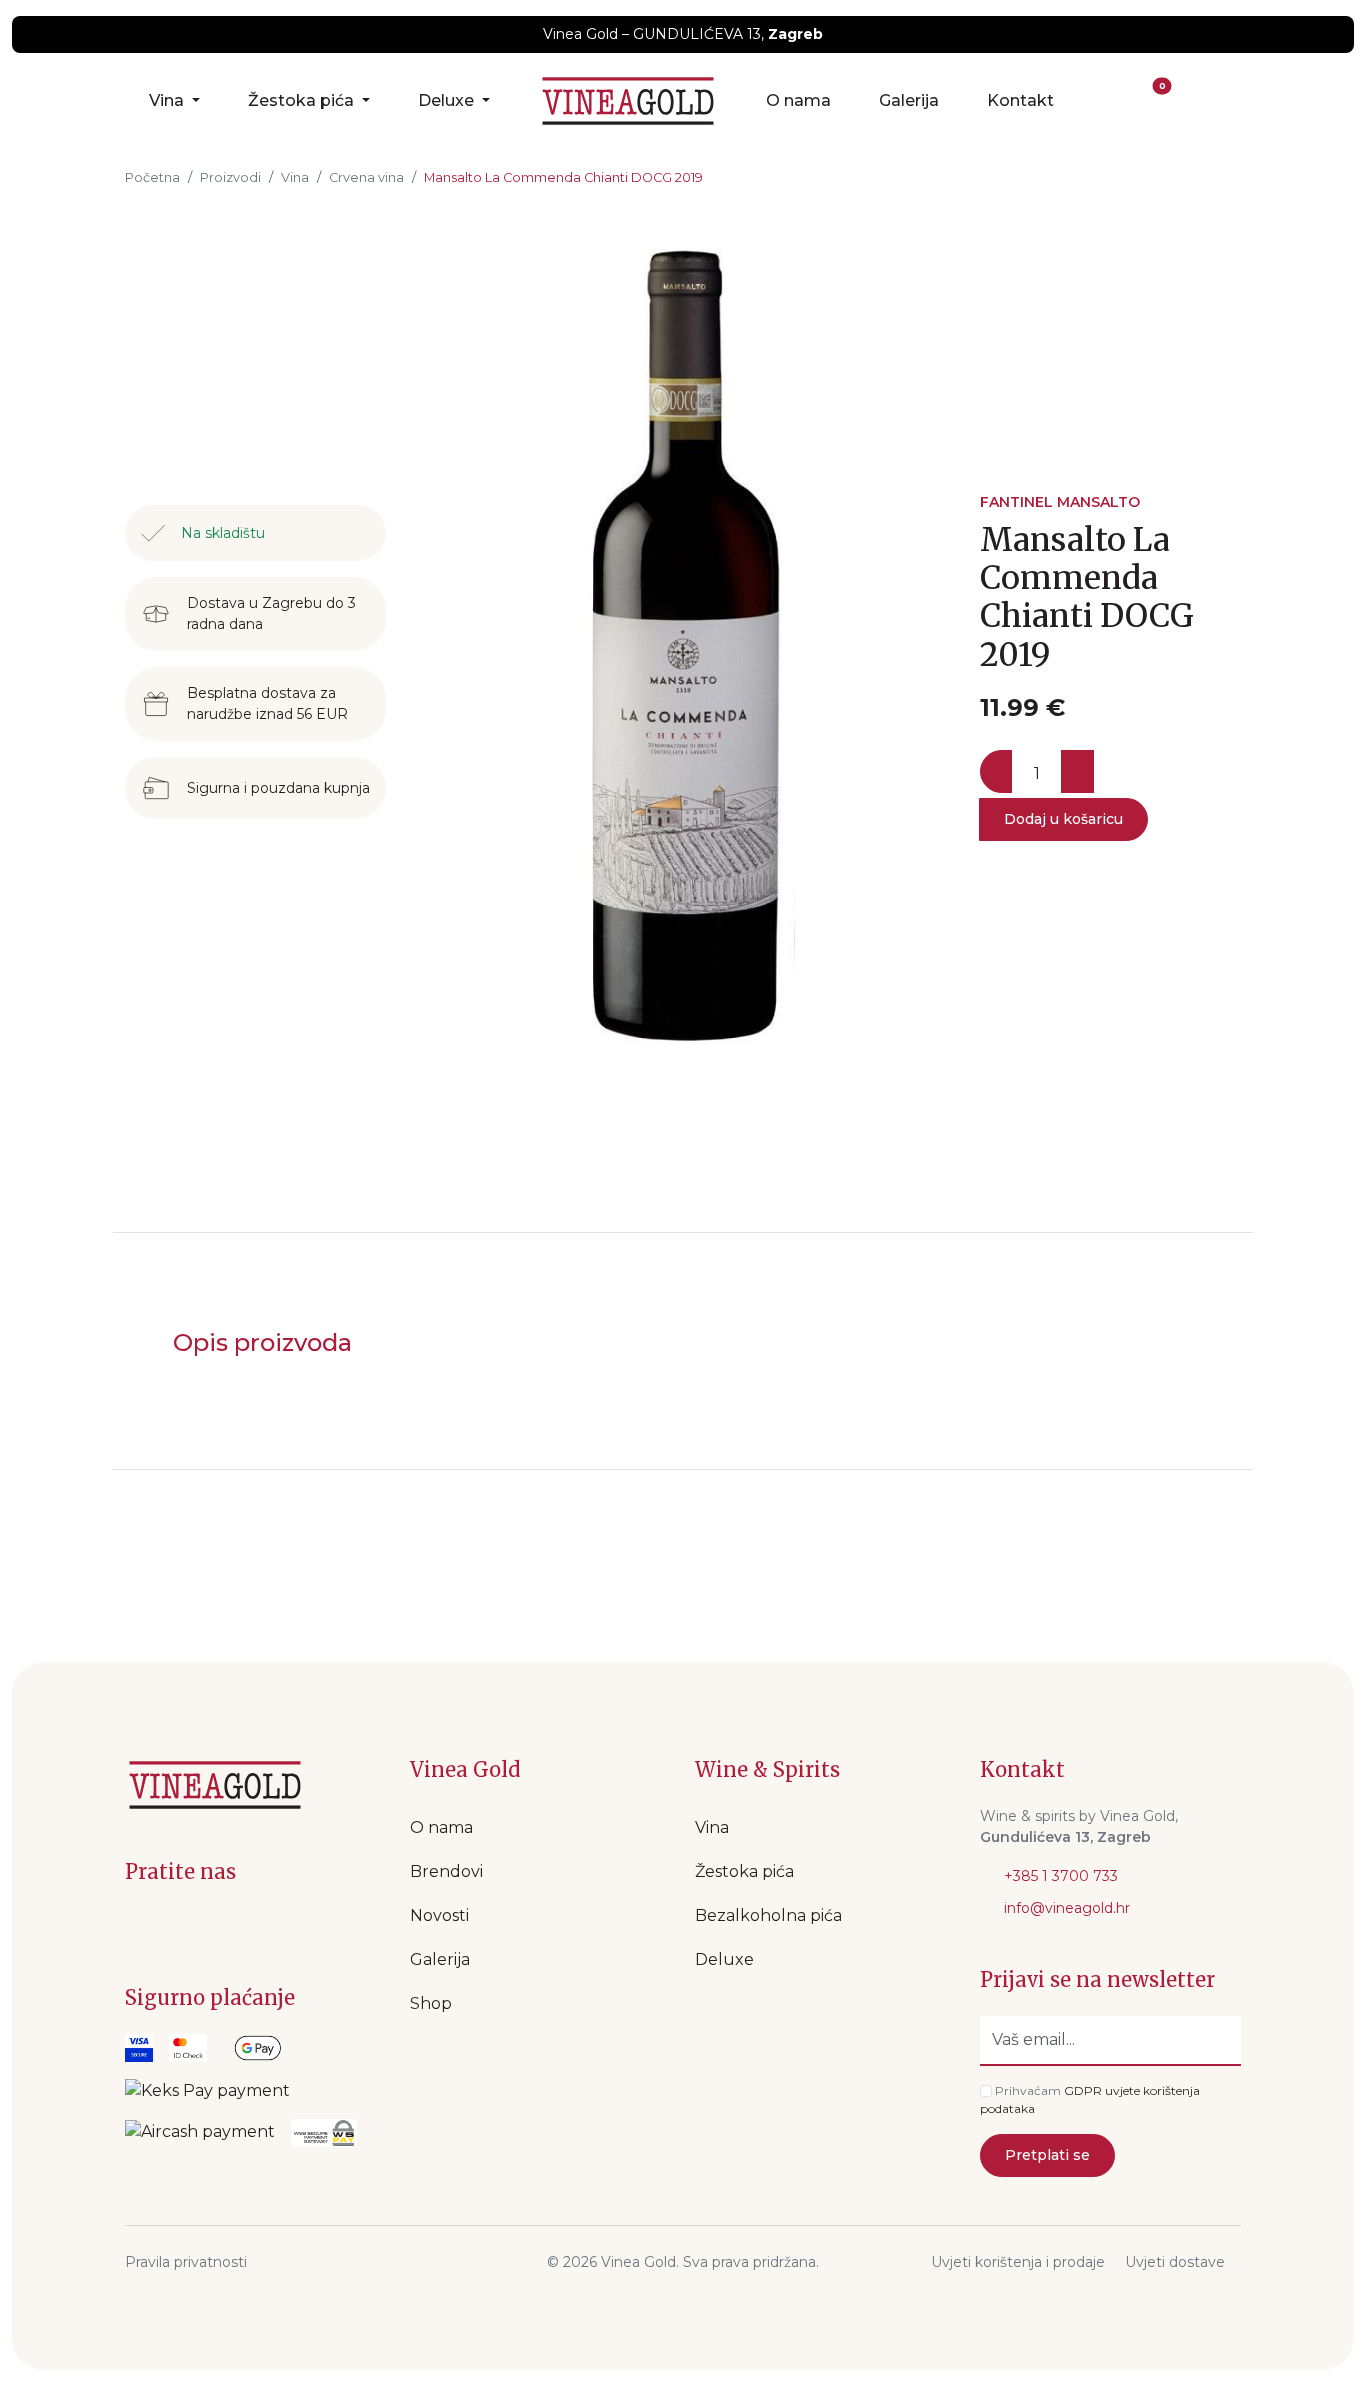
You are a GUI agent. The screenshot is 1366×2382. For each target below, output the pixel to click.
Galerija (909, 100)
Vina (168, 100)
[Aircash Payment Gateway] (200, 2133)
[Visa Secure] (139, 2048)
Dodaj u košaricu (1063, 819)
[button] (1110, 101)
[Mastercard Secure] (188, 2048)
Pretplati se (1047, 2155)
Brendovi (446, 1871)
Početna (152, 177)
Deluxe (448, 100)
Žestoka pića (303, 100)
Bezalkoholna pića (768, 1915)
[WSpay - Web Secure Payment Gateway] (257, 2048)
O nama (798, 100)
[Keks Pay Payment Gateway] (207, 2090)
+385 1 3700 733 (1059, 1876)
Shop (431, 2003)
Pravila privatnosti (186, 2262)
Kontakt (1020, 100)
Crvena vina (366, 177)
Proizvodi (230, 177)
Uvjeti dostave (1175, 2262)
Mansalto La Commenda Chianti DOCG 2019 (563, 177)
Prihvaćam (1028, 2090)
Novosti (439, 1915)
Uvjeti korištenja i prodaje (1018, 2262)
